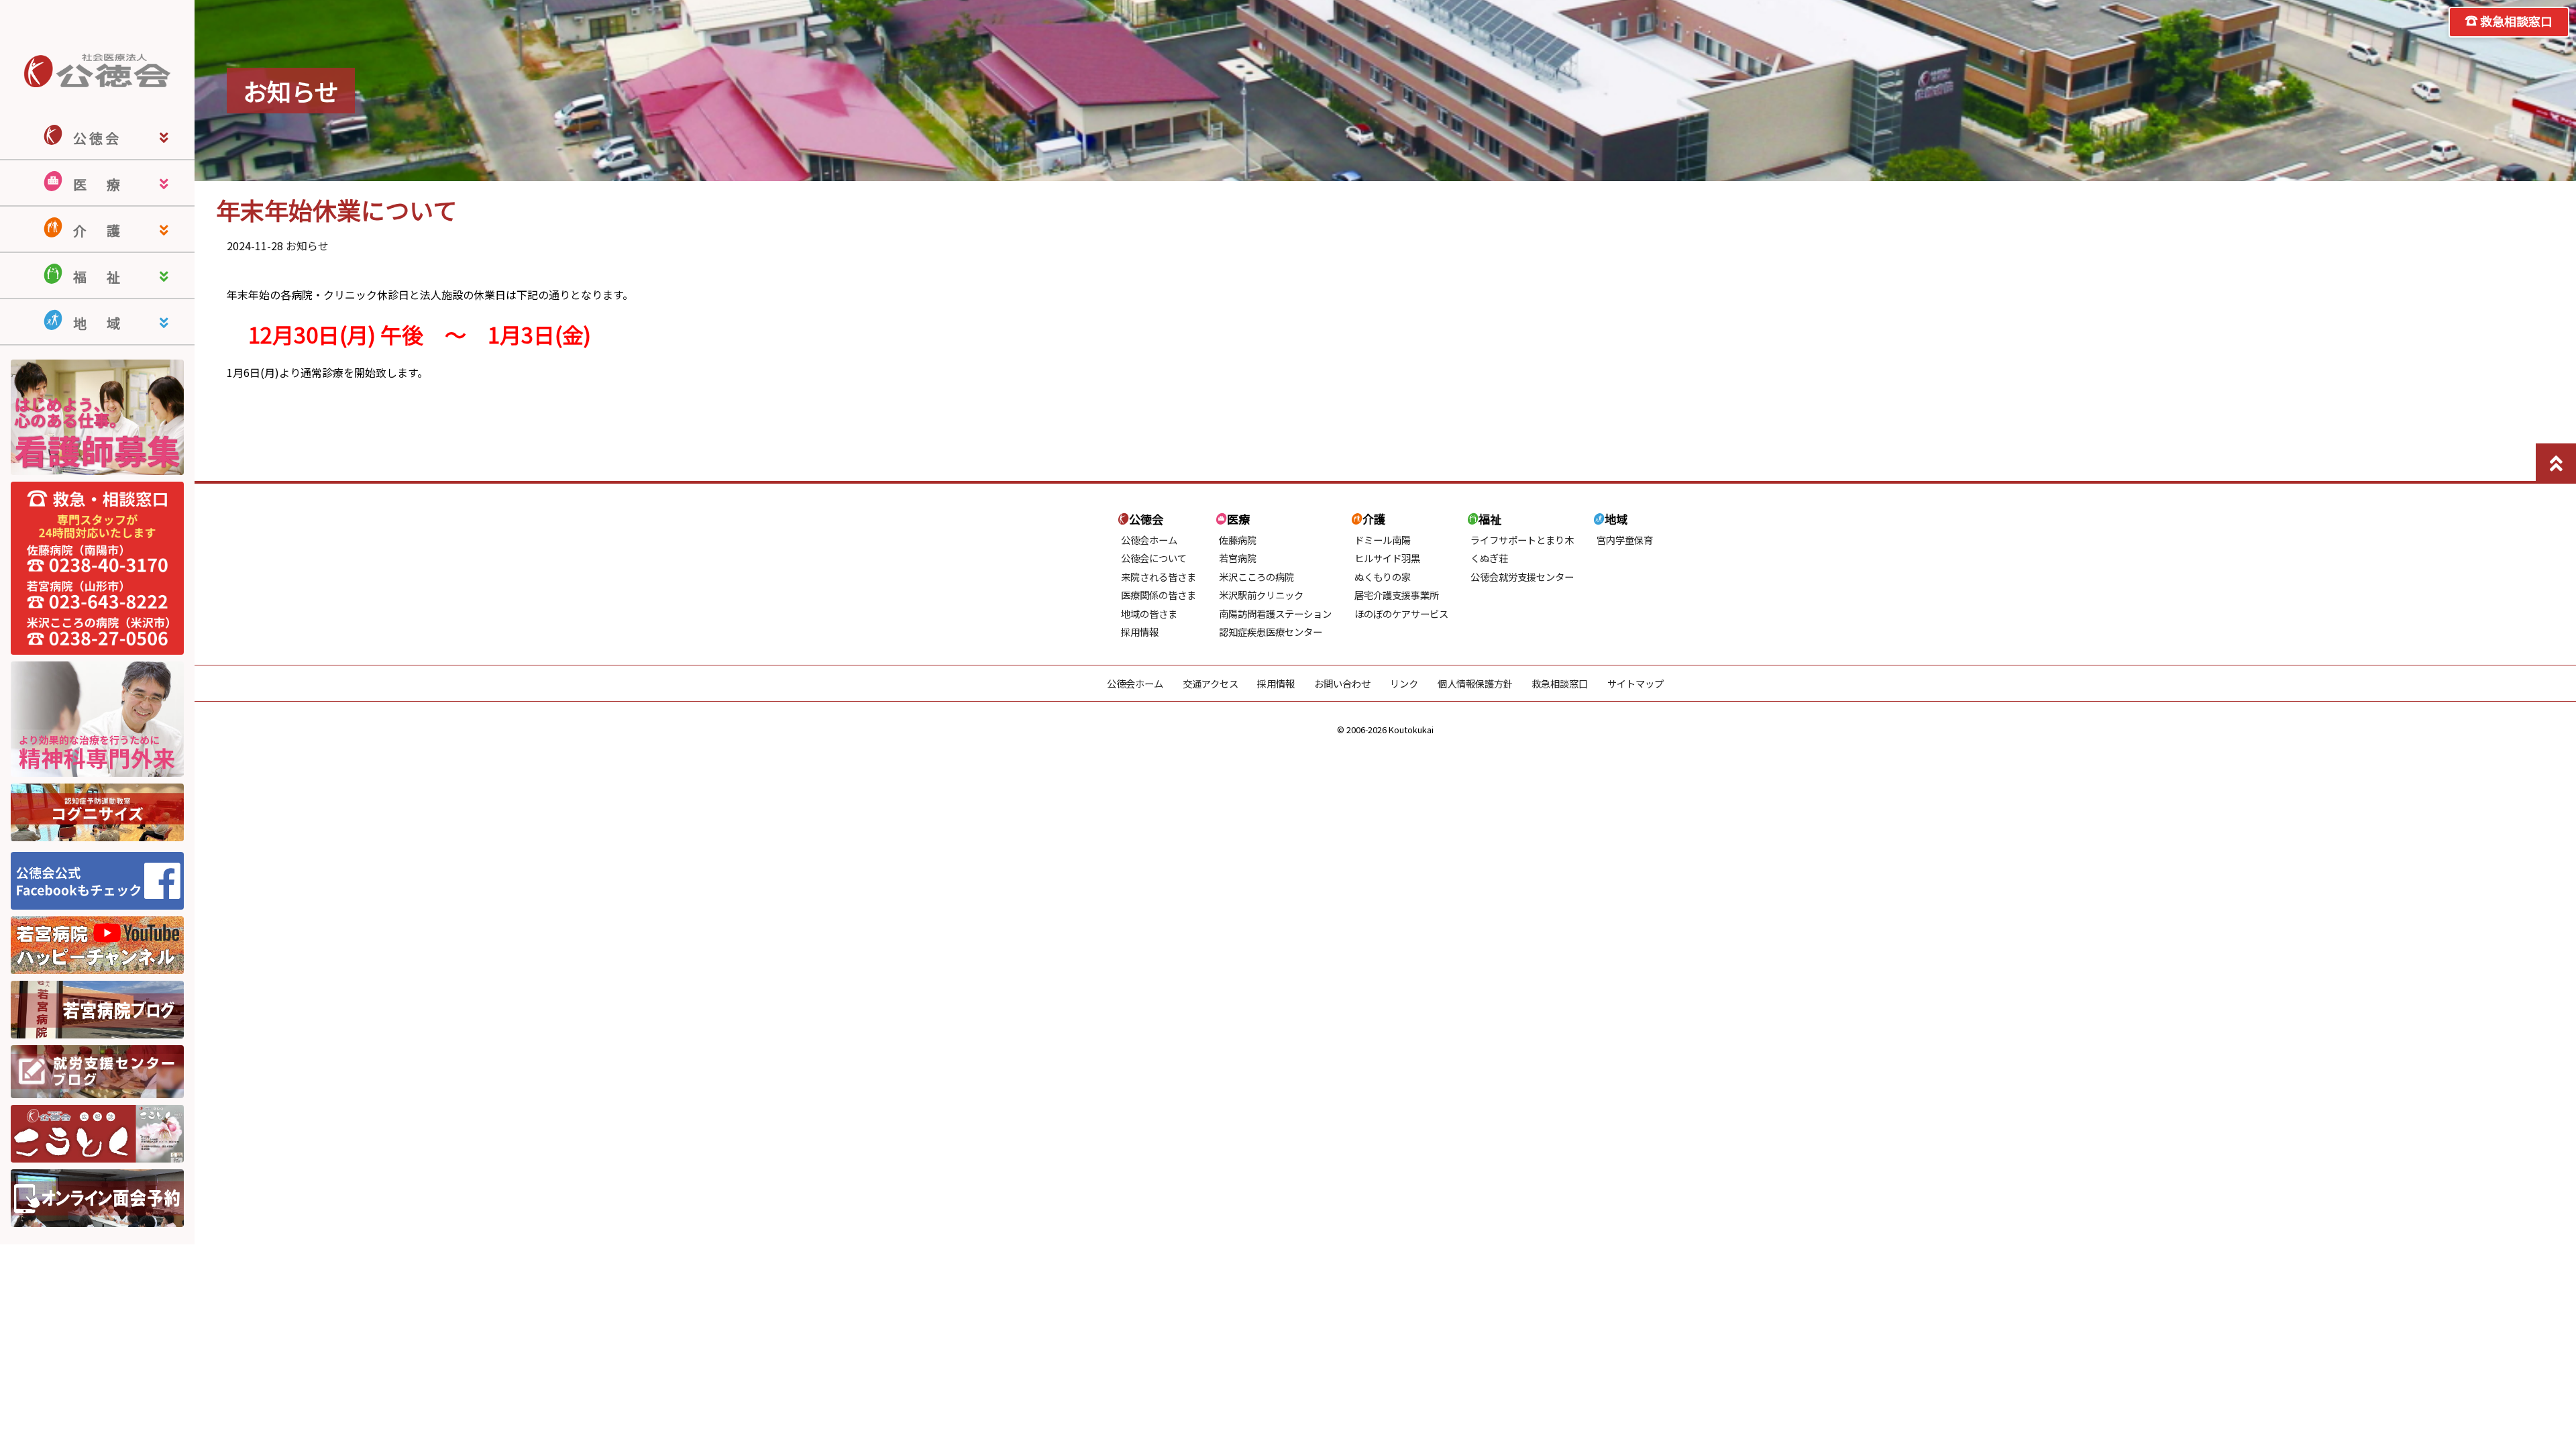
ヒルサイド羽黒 (1387, 558)
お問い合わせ (1342, 683)
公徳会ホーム (1149, 540)
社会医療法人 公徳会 (97, 70)
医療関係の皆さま (1159, 595)
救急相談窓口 (2516, 21)
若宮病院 (1238, 558)
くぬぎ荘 (1489, 558)
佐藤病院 (1238, 540)
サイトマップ (1635, 683)
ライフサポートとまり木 (1522, 540)
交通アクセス (1211, 683)
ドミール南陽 (1383, 540)
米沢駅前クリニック (1261, 595)
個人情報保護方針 (1475, 683)
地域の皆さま (1149, 613)
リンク (1404, 683)
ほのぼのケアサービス (1401, 613)
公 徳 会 (96, 138)
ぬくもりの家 (1383, 577)
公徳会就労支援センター (1522, 577)
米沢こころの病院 (1256, 577)
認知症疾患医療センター (1271, 632)
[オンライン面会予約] (97, 1222)
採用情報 (1140, 632)
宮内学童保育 (1625, 540)
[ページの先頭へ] (2556, 464)
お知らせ (307, 246)
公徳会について (1154, 558)
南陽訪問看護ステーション (1275, 613)
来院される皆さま (1159, 577)
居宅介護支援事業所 (1397, 595)
